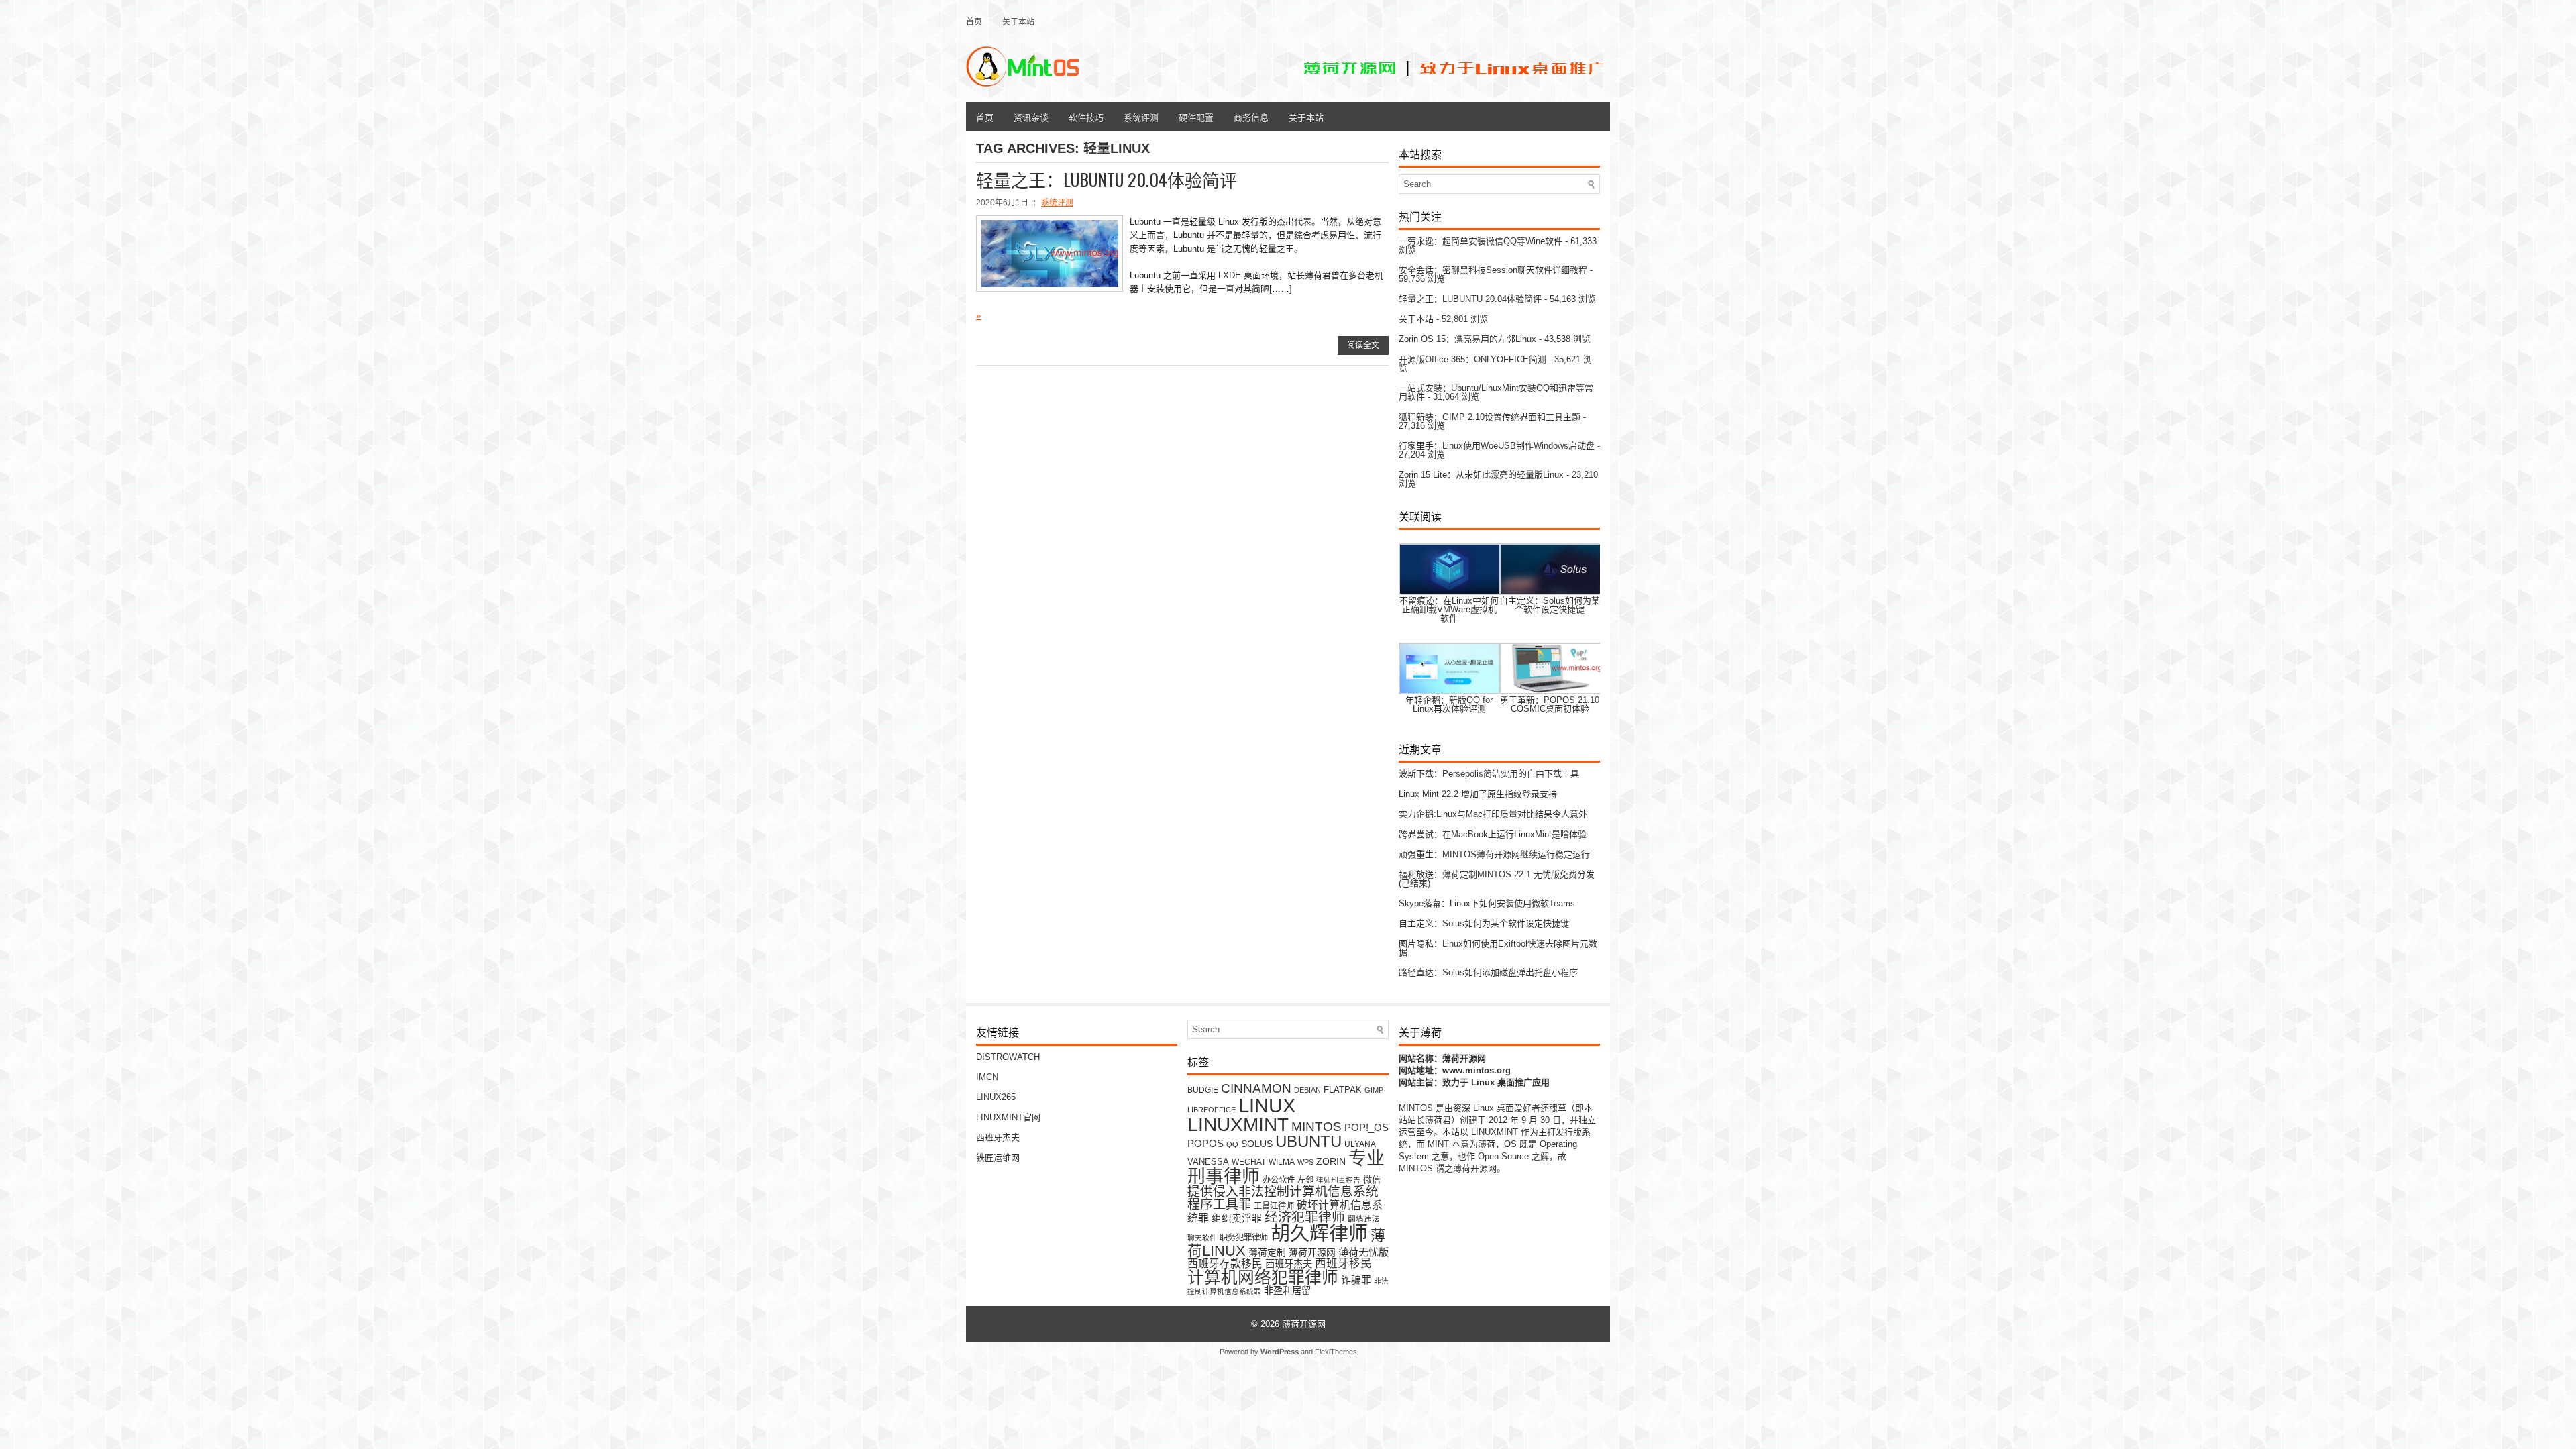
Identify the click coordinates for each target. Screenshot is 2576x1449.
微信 (1372, 1180)
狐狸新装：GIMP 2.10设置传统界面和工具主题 (1490, 417)
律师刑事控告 (1338, 1180)
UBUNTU (1308, 1141)
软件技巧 (1086, 117)
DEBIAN (1307, 1090)
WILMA (1282, 1162)
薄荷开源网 (1312, 1253)
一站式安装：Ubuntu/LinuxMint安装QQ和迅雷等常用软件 (1496, 392)
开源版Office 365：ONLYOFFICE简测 (1472, 359)
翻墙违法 (1364, 1219)
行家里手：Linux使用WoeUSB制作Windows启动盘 (1497, 446)
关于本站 (1018, 21)
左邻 (1305, 1180)
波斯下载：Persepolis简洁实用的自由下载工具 (1489, 774)
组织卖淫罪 (1237, 1218)
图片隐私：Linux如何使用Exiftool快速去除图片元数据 (1498, 948)
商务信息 (1251, 117)
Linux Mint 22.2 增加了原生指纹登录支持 (1478, 794)
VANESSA (1208, 1162)
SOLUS (1257, 1144)
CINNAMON (1256, 1088)
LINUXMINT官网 (1008, 1117)
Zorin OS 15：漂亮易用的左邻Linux (1467, 339)
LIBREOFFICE (1212, 1110)
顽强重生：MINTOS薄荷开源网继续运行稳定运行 (1494, 854)
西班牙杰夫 (998, 1137)
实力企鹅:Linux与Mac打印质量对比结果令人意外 (1493, 814)
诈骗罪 (1356, 1280)
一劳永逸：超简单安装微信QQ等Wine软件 (1481, 241)
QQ (1232, 1144)
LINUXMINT (1238, 1124)
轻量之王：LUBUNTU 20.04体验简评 (1107, 179)
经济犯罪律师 (1305, 1217)
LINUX (1267, 1105)
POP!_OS (1366, 1128)
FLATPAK (1343, 1090)
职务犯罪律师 (1244, 1238)
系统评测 (1141, 117)
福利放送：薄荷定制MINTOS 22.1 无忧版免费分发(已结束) (1497, 879)
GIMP (1374, 1090)
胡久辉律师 (1319, 1234)
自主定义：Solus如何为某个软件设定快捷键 (1484, 923)
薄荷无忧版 (1363, 1252)
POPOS (1205, 1143)
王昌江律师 (1274, 1206)
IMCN (987, 1077)
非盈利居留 (1287, 1291)
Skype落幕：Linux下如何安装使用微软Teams (1487, 903)
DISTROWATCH (1008, 1057)
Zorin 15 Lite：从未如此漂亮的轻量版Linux (1481, 475)
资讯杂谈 (1031, 117)
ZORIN (1331, 1161)
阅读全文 (1363, 345)
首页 (974, 21)
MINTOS (1317, 1126)
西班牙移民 (1343, 1264)
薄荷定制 (1267, 1253)
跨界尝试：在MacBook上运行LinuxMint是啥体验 (1493, 834)
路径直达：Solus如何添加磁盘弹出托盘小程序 (1488, 972)
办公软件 (1279, 1180)
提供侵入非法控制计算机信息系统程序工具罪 (1283, 1198)
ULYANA (1360, 1144)
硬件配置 (1196, 117)
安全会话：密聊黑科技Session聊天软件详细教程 (1493, 270)
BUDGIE (1203, 1090)
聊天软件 (1202, 1238)
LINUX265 (996, 1097)
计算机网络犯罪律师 (1263, 1278)
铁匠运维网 (998, 1158)
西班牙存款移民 (1225, 1264)
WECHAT (1249, 1162)
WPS (1305, 1162)
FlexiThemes (1336, 1352)
